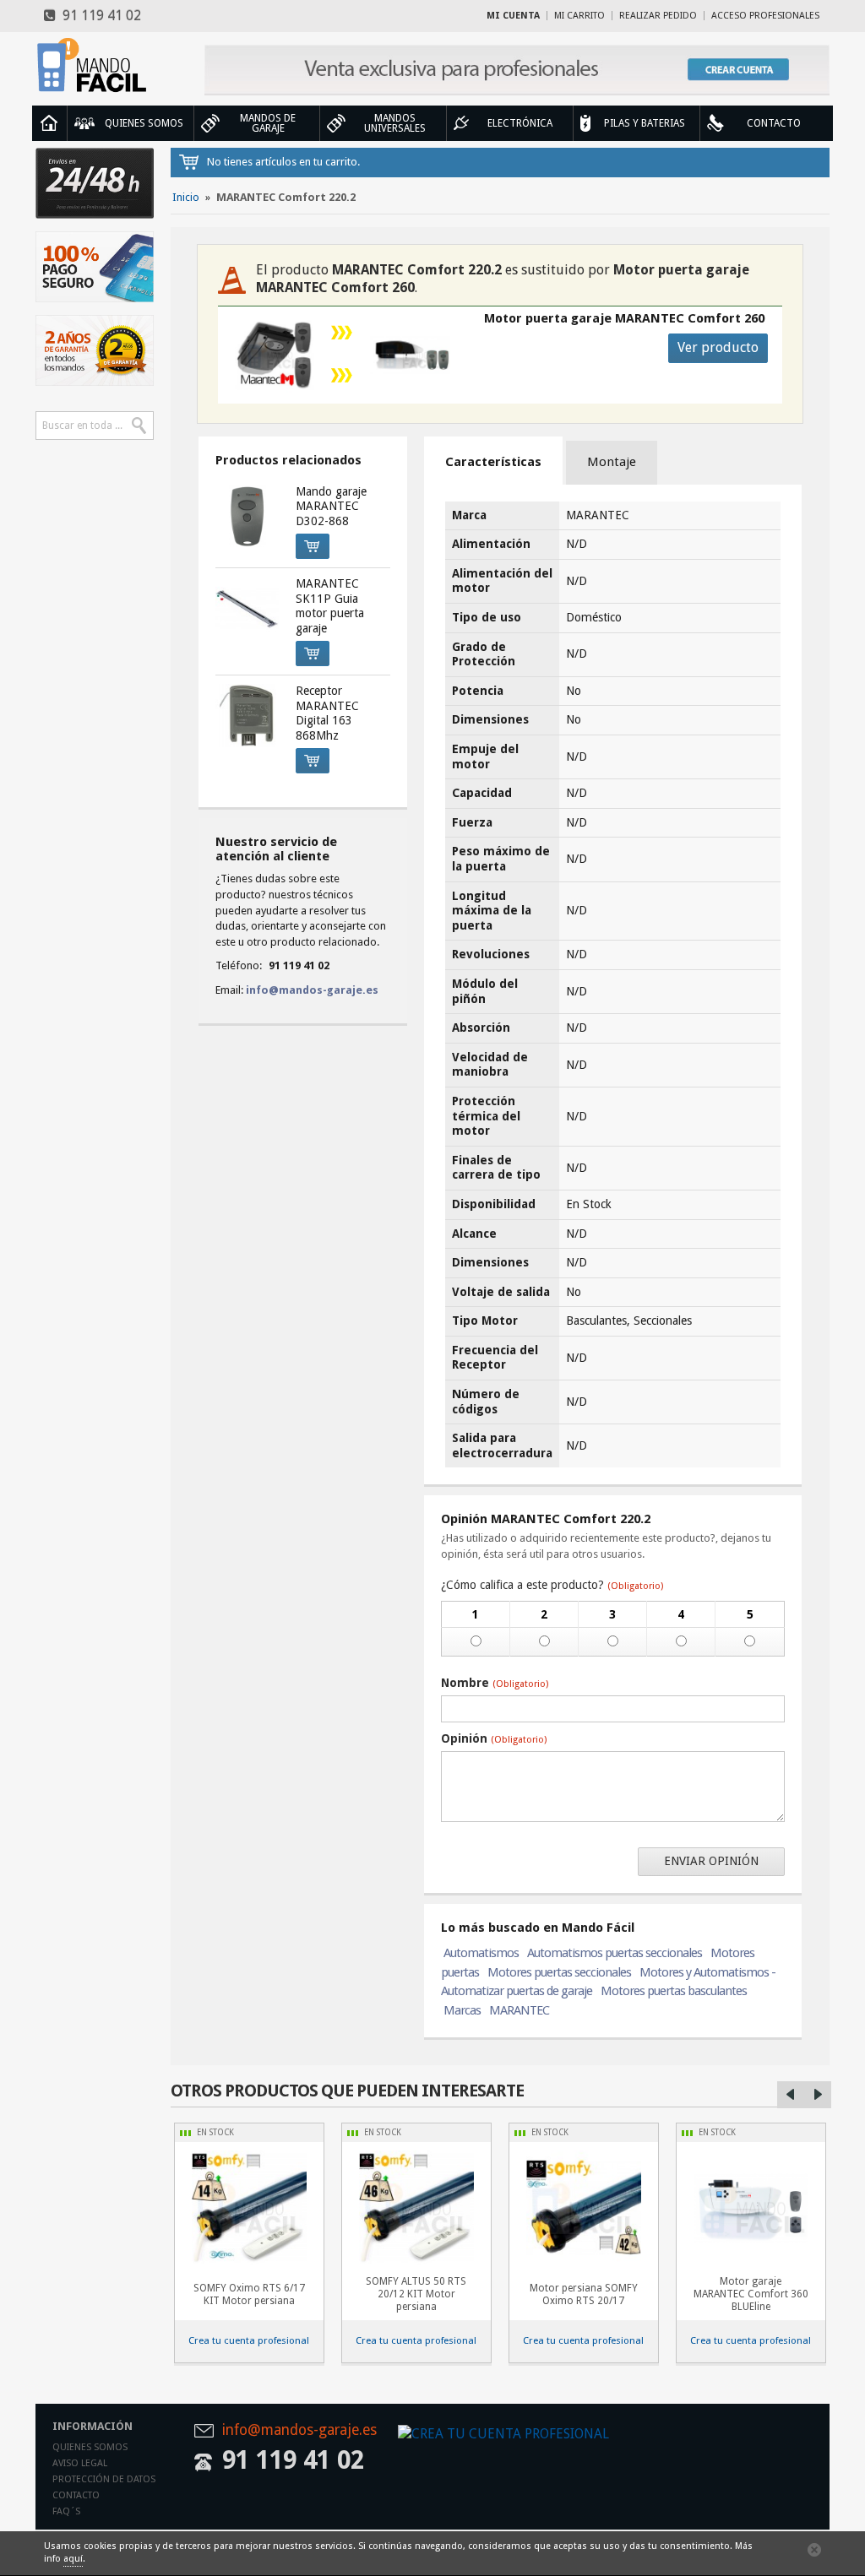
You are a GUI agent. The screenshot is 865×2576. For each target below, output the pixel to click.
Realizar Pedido (658, 16)
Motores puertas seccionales (559, 1972)
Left (791, 2095)
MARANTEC (519, 2010)
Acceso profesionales (765, 16)
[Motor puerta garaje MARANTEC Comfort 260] (410, 355)
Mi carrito (579, 16)
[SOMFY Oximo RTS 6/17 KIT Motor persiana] (249, 2208)
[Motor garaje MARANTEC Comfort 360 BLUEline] (751, 2208)
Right (818, 2095)
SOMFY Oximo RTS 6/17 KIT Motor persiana (249, 2294)
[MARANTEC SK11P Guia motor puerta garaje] (247, 608)
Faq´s (66, 2511)
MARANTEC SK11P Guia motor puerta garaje (330, 606)
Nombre (495, 1683)
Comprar (313, 546)
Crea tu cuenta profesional (249, 2340)
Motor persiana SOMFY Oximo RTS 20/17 (584, 2294)
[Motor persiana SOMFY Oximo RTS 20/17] (584, 2208)
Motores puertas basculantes (674, 1991)
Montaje (612, 462)
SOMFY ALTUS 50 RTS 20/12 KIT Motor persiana (416, 2294)
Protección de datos (104, 2479)
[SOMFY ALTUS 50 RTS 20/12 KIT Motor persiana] (416, 2208)
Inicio (49, 123)
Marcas (462, 2010)
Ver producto (718, 347)
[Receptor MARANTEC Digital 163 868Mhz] (247, 715)
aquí (73, 2559)
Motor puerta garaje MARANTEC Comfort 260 (624, 318)
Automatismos (481, 1953)
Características (493, 462)
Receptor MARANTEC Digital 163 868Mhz (327, 713)
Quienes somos (90, 2447)
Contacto (76, 2495)
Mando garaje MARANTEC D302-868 (331, 506)
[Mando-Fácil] (95, 65)
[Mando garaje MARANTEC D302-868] (247, 516)
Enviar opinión (711, 1861)
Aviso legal (80, 2463)
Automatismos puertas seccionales (615, 1953)
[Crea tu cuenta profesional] (517, 70)
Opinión (494, 1738)
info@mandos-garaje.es (312, 990)
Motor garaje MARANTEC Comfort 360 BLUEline (751, 2294)
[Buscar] (139, 426)
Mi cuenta (513, 16)
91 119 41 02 (98, 16)
